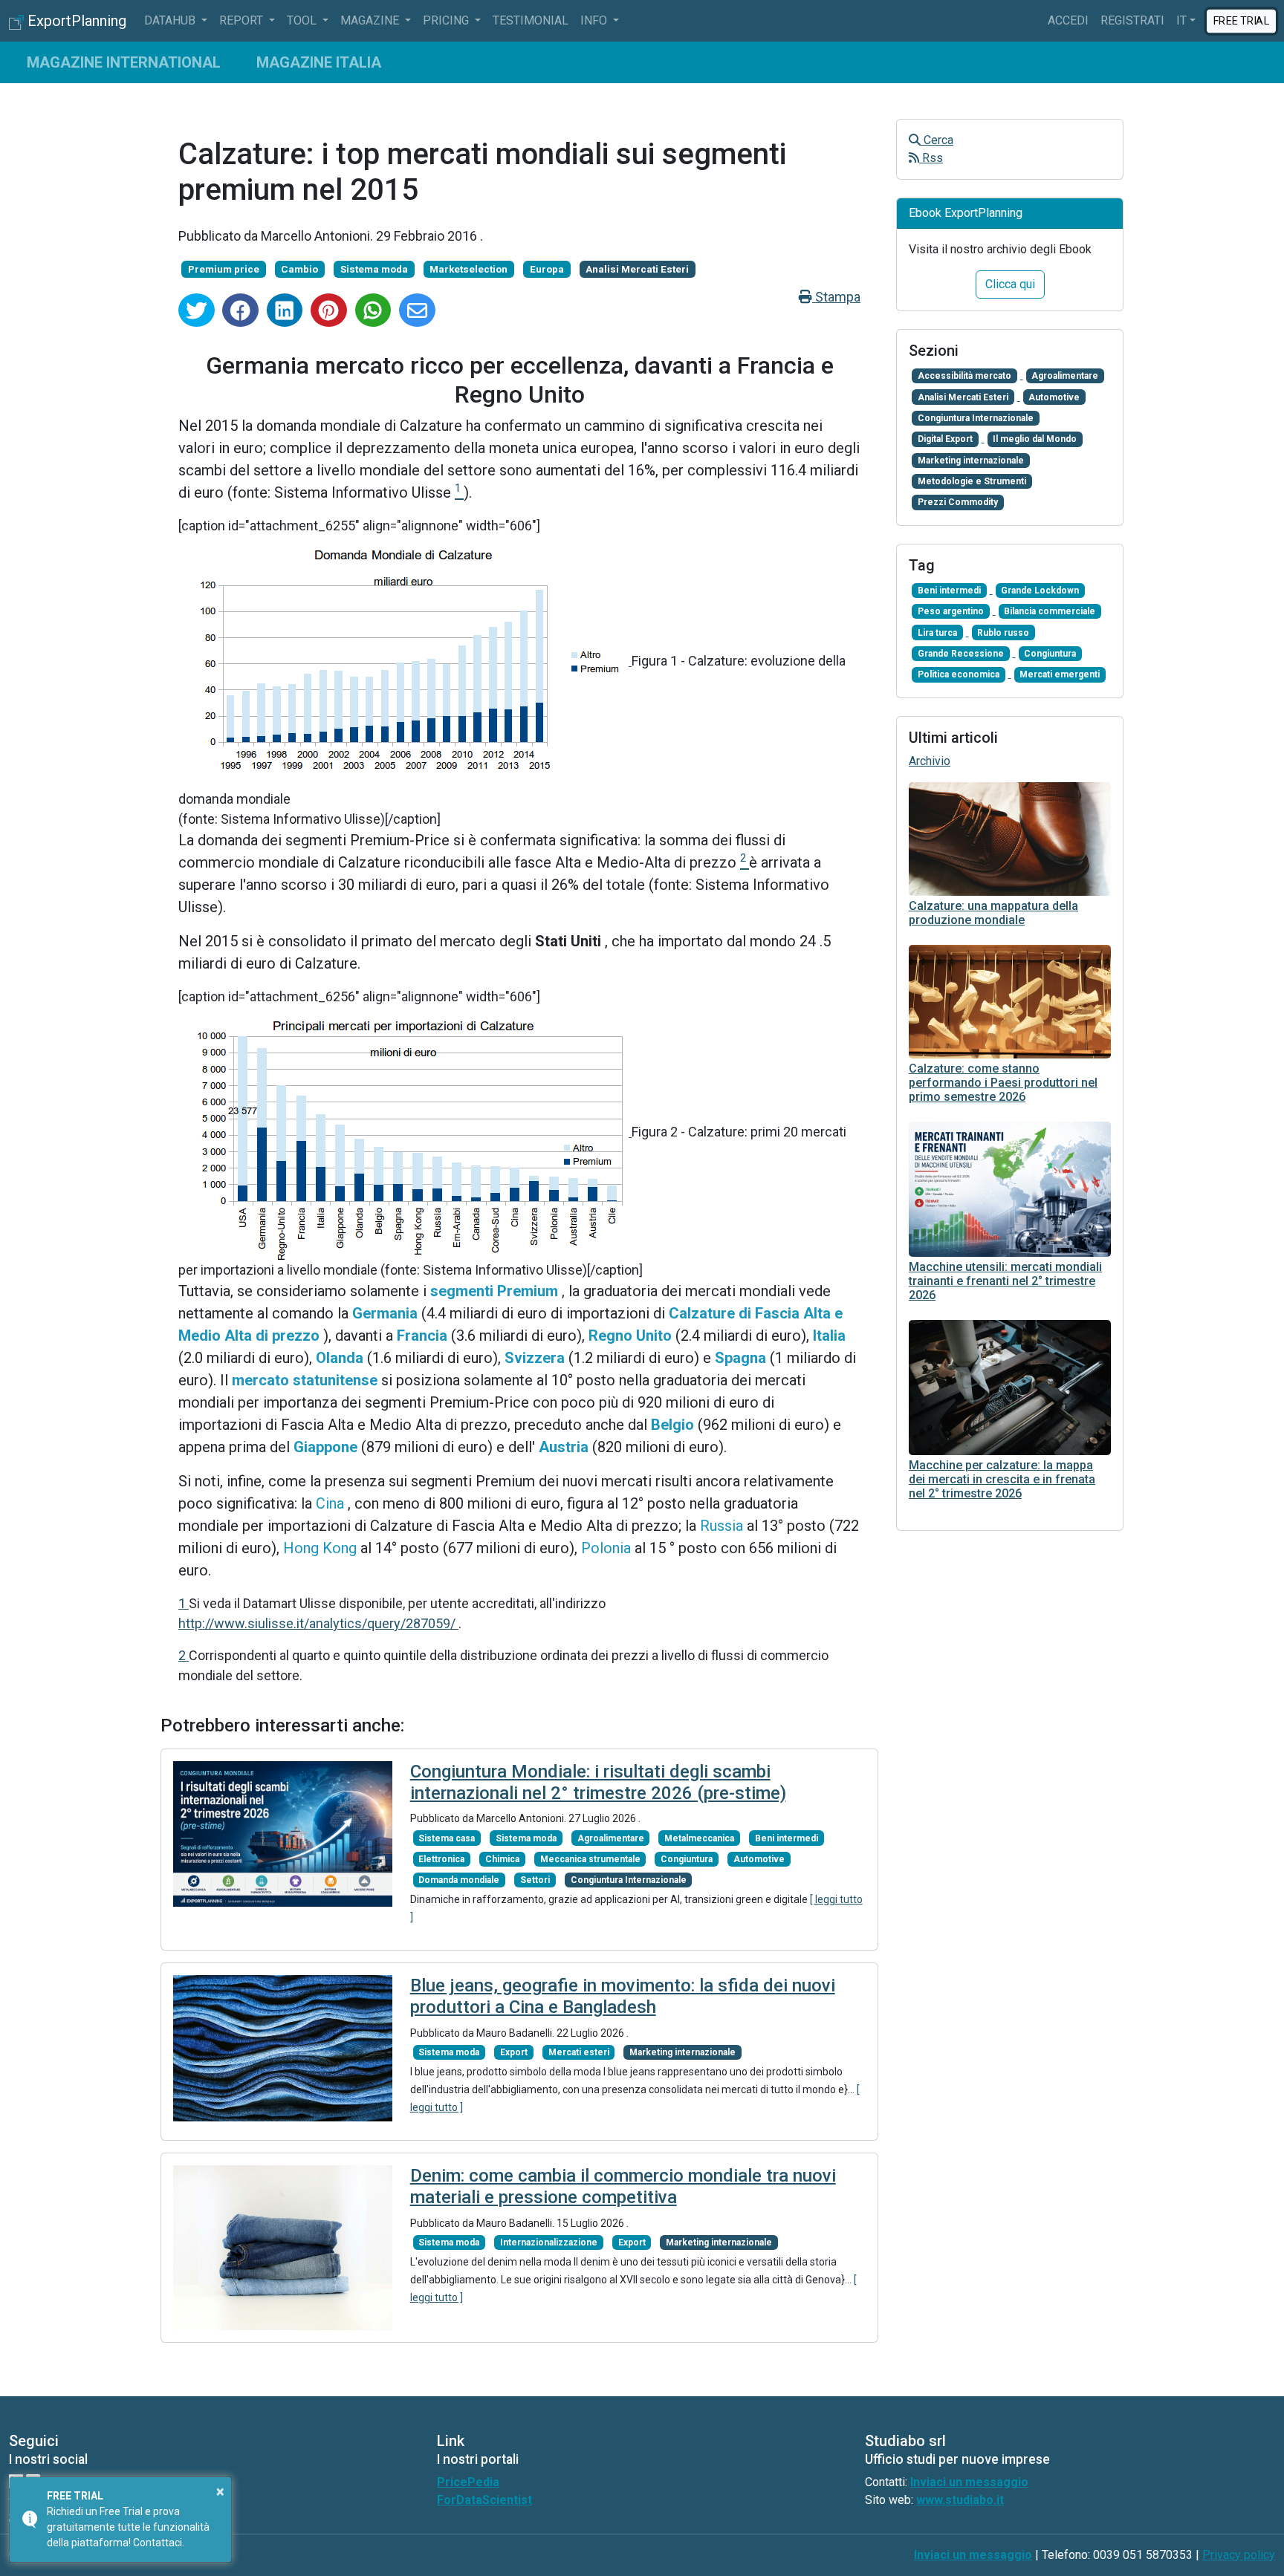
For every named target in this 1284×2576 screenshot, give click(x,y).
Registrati (1132, 20)
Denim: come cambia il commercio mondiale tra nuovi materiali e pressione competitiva (623, 2186)
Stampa (836, 297)
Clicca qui (1010, 284)
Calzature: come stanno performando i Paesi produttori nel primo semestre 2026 (1003, 1083)
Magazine (371, 20)
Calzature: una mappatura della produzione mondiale (993, 913)
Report (243, 20)
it (1181, 20)
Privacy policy (1239, 2555)
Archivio (930, 761)
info (595, 20)
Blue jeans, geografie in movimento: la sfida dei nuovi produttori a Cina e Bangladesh (623, 1996)
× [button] (220, 2491)
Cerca (937, 140)
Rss (931, 158)
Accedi (1068, 20)
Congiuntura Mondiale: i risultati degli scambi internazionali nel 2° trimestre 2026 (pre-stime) (598, 1782)
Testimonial (531, 20)
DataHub (171, 20)
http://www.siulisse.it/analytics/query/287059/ (318, 1623)
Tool (303, 20)
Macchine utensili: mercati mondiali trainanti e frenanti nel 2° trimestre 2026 (1005, 1281)
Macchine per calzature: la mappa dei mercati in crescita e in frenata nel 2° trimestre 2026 (1002, 1479)
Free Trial (1241, 20)
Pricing (447, 20)
